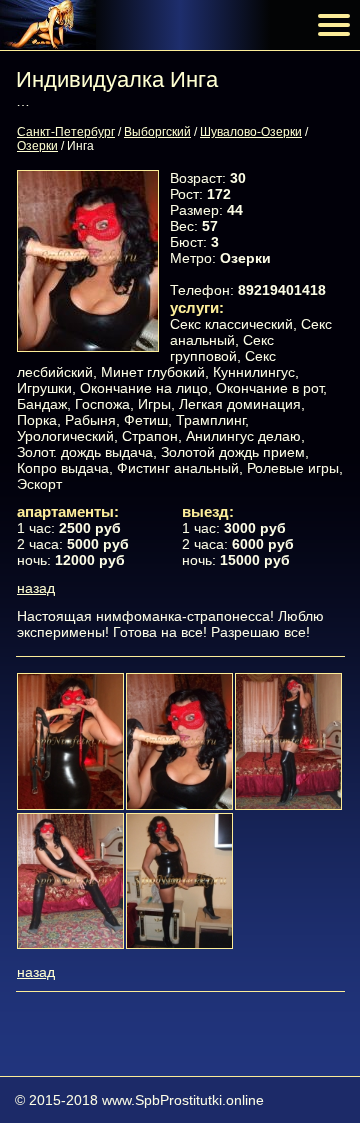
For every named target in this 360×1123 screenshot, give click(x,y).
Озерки (37, 146)
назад (36, 588)
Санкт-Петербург (66, 132)
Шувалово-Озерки (251, 132)
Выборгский (157, 132)
